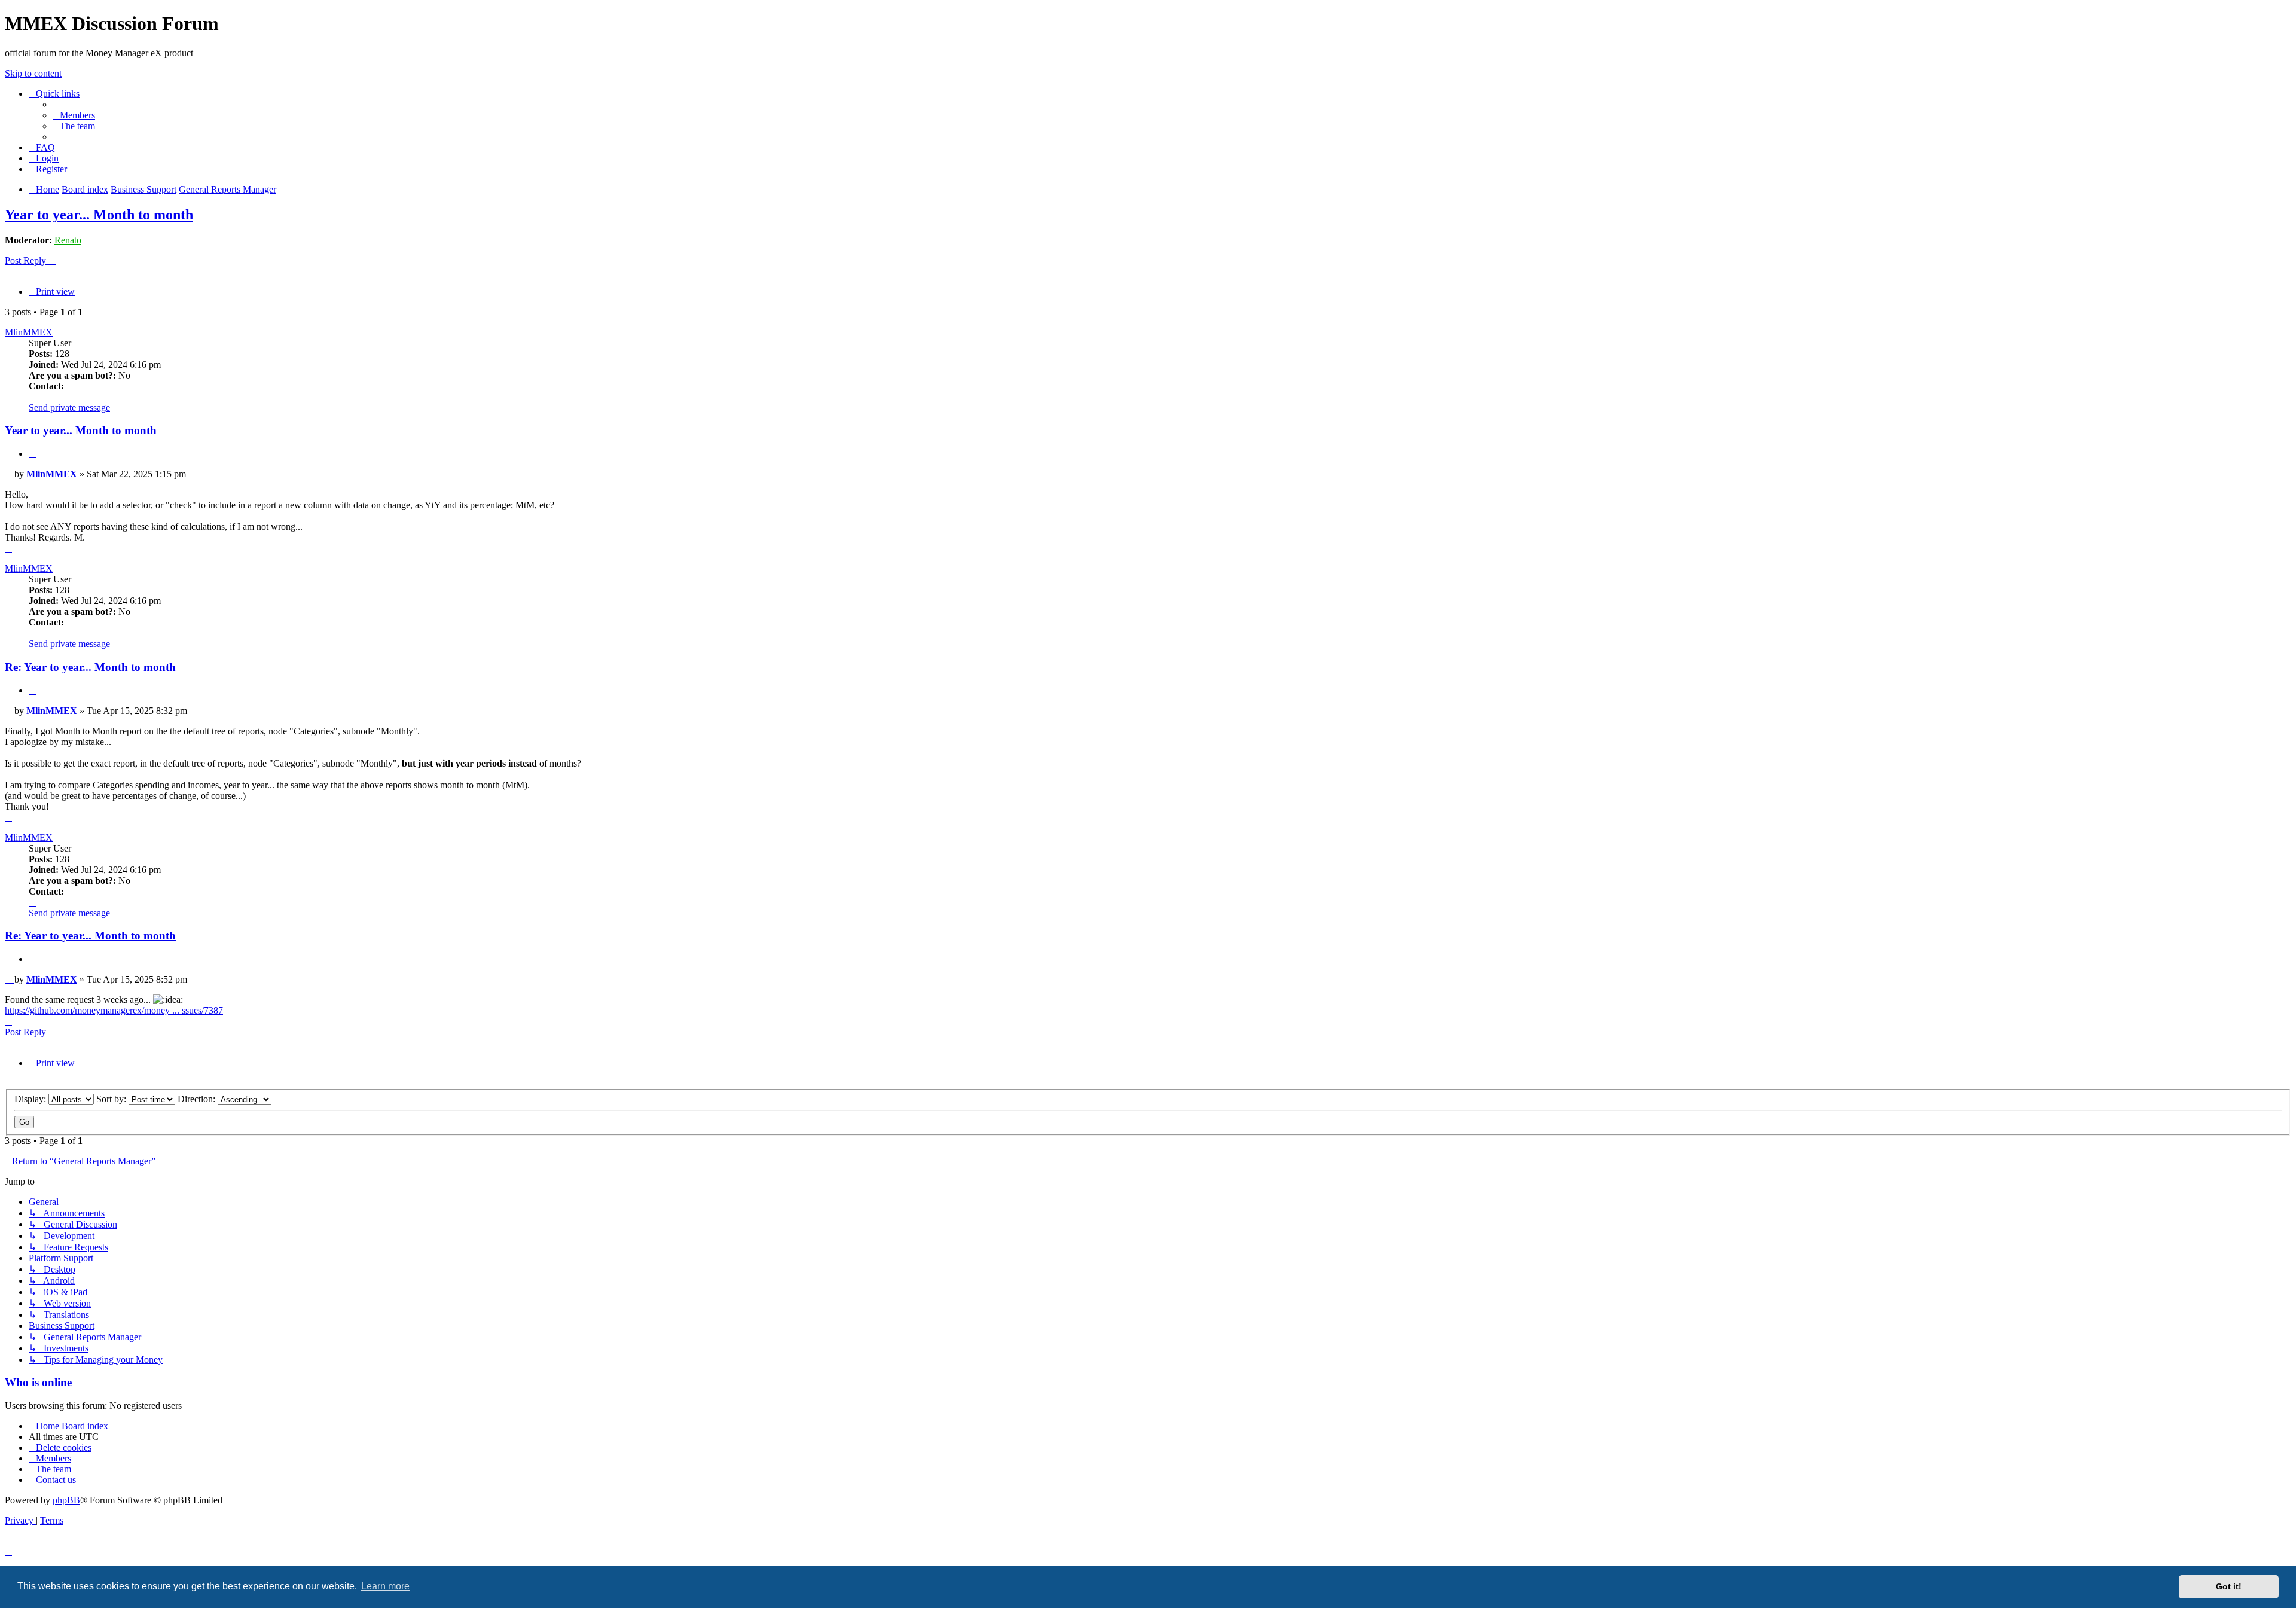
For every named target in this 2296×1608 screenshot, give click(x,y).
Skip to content (33, 73)
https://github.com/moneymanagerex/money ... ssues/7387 (114, 1010)
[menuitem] (74, 115)
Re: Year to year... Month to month (90, 667)
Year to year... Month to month (99, 215)
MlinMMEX (29, 332)
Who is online (38, 1382)
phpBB (66, 1500)
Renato (68, 240)
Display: (31, 1099)
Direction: (198, 1099)
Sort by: (112, 1099)
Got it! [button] (2229, 1586)
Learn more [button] (385, 1586)
